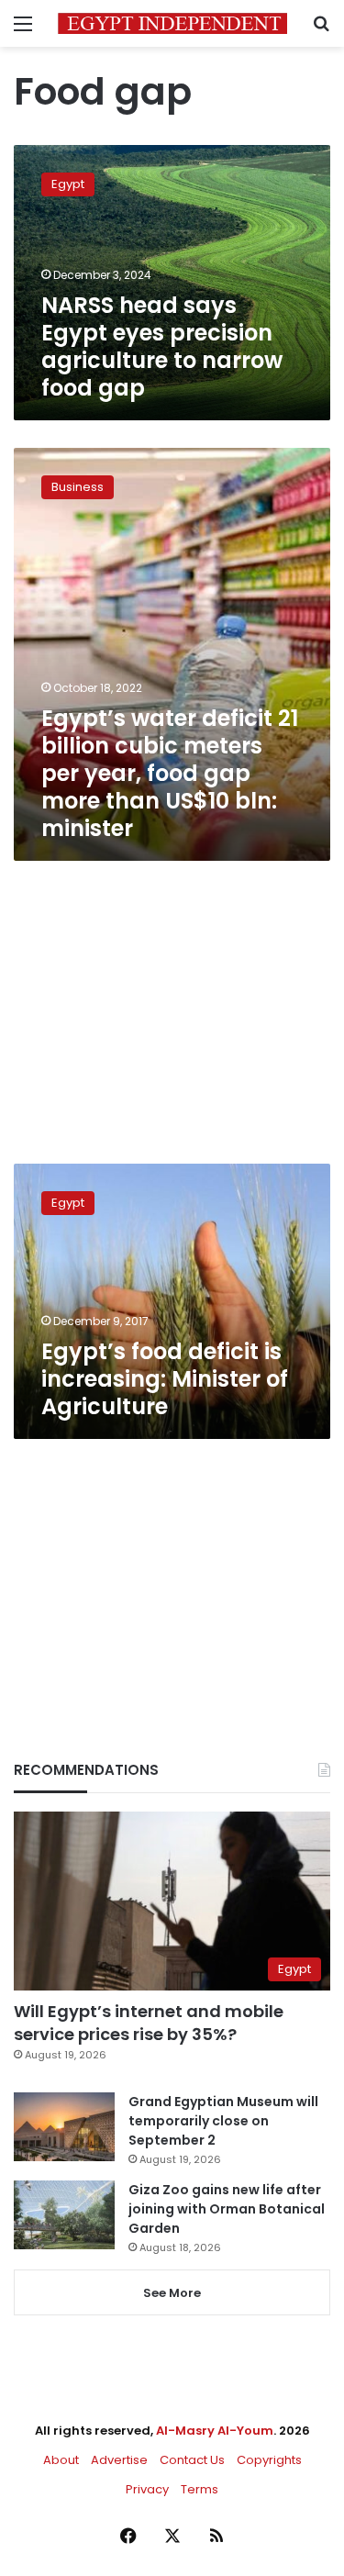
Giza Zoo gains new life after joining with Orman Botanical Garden (227, 2209)
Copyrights (269, 2460)
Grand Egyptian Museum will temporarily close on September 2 (223, 2121)
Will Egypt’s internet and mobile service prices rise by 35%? (149, 2023)
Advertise (119, 2460)
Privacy (147, 2489)
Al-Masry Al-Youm (215, 2431)
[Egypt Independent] (172, 23)
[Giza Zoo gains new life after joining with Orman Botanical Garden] (64, 2215)
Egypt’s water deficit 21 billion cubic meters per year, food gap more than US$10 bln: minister (170, 773)
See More (172, 2293)
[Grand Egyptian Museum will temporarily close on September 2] (64, 2127)
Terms (200, 2489)
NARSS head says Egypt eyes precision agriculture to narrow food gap (162, 346)
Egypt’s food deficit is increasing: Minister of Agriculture (165, 1379)
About (61, 2460)
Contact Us (192, 2460)
